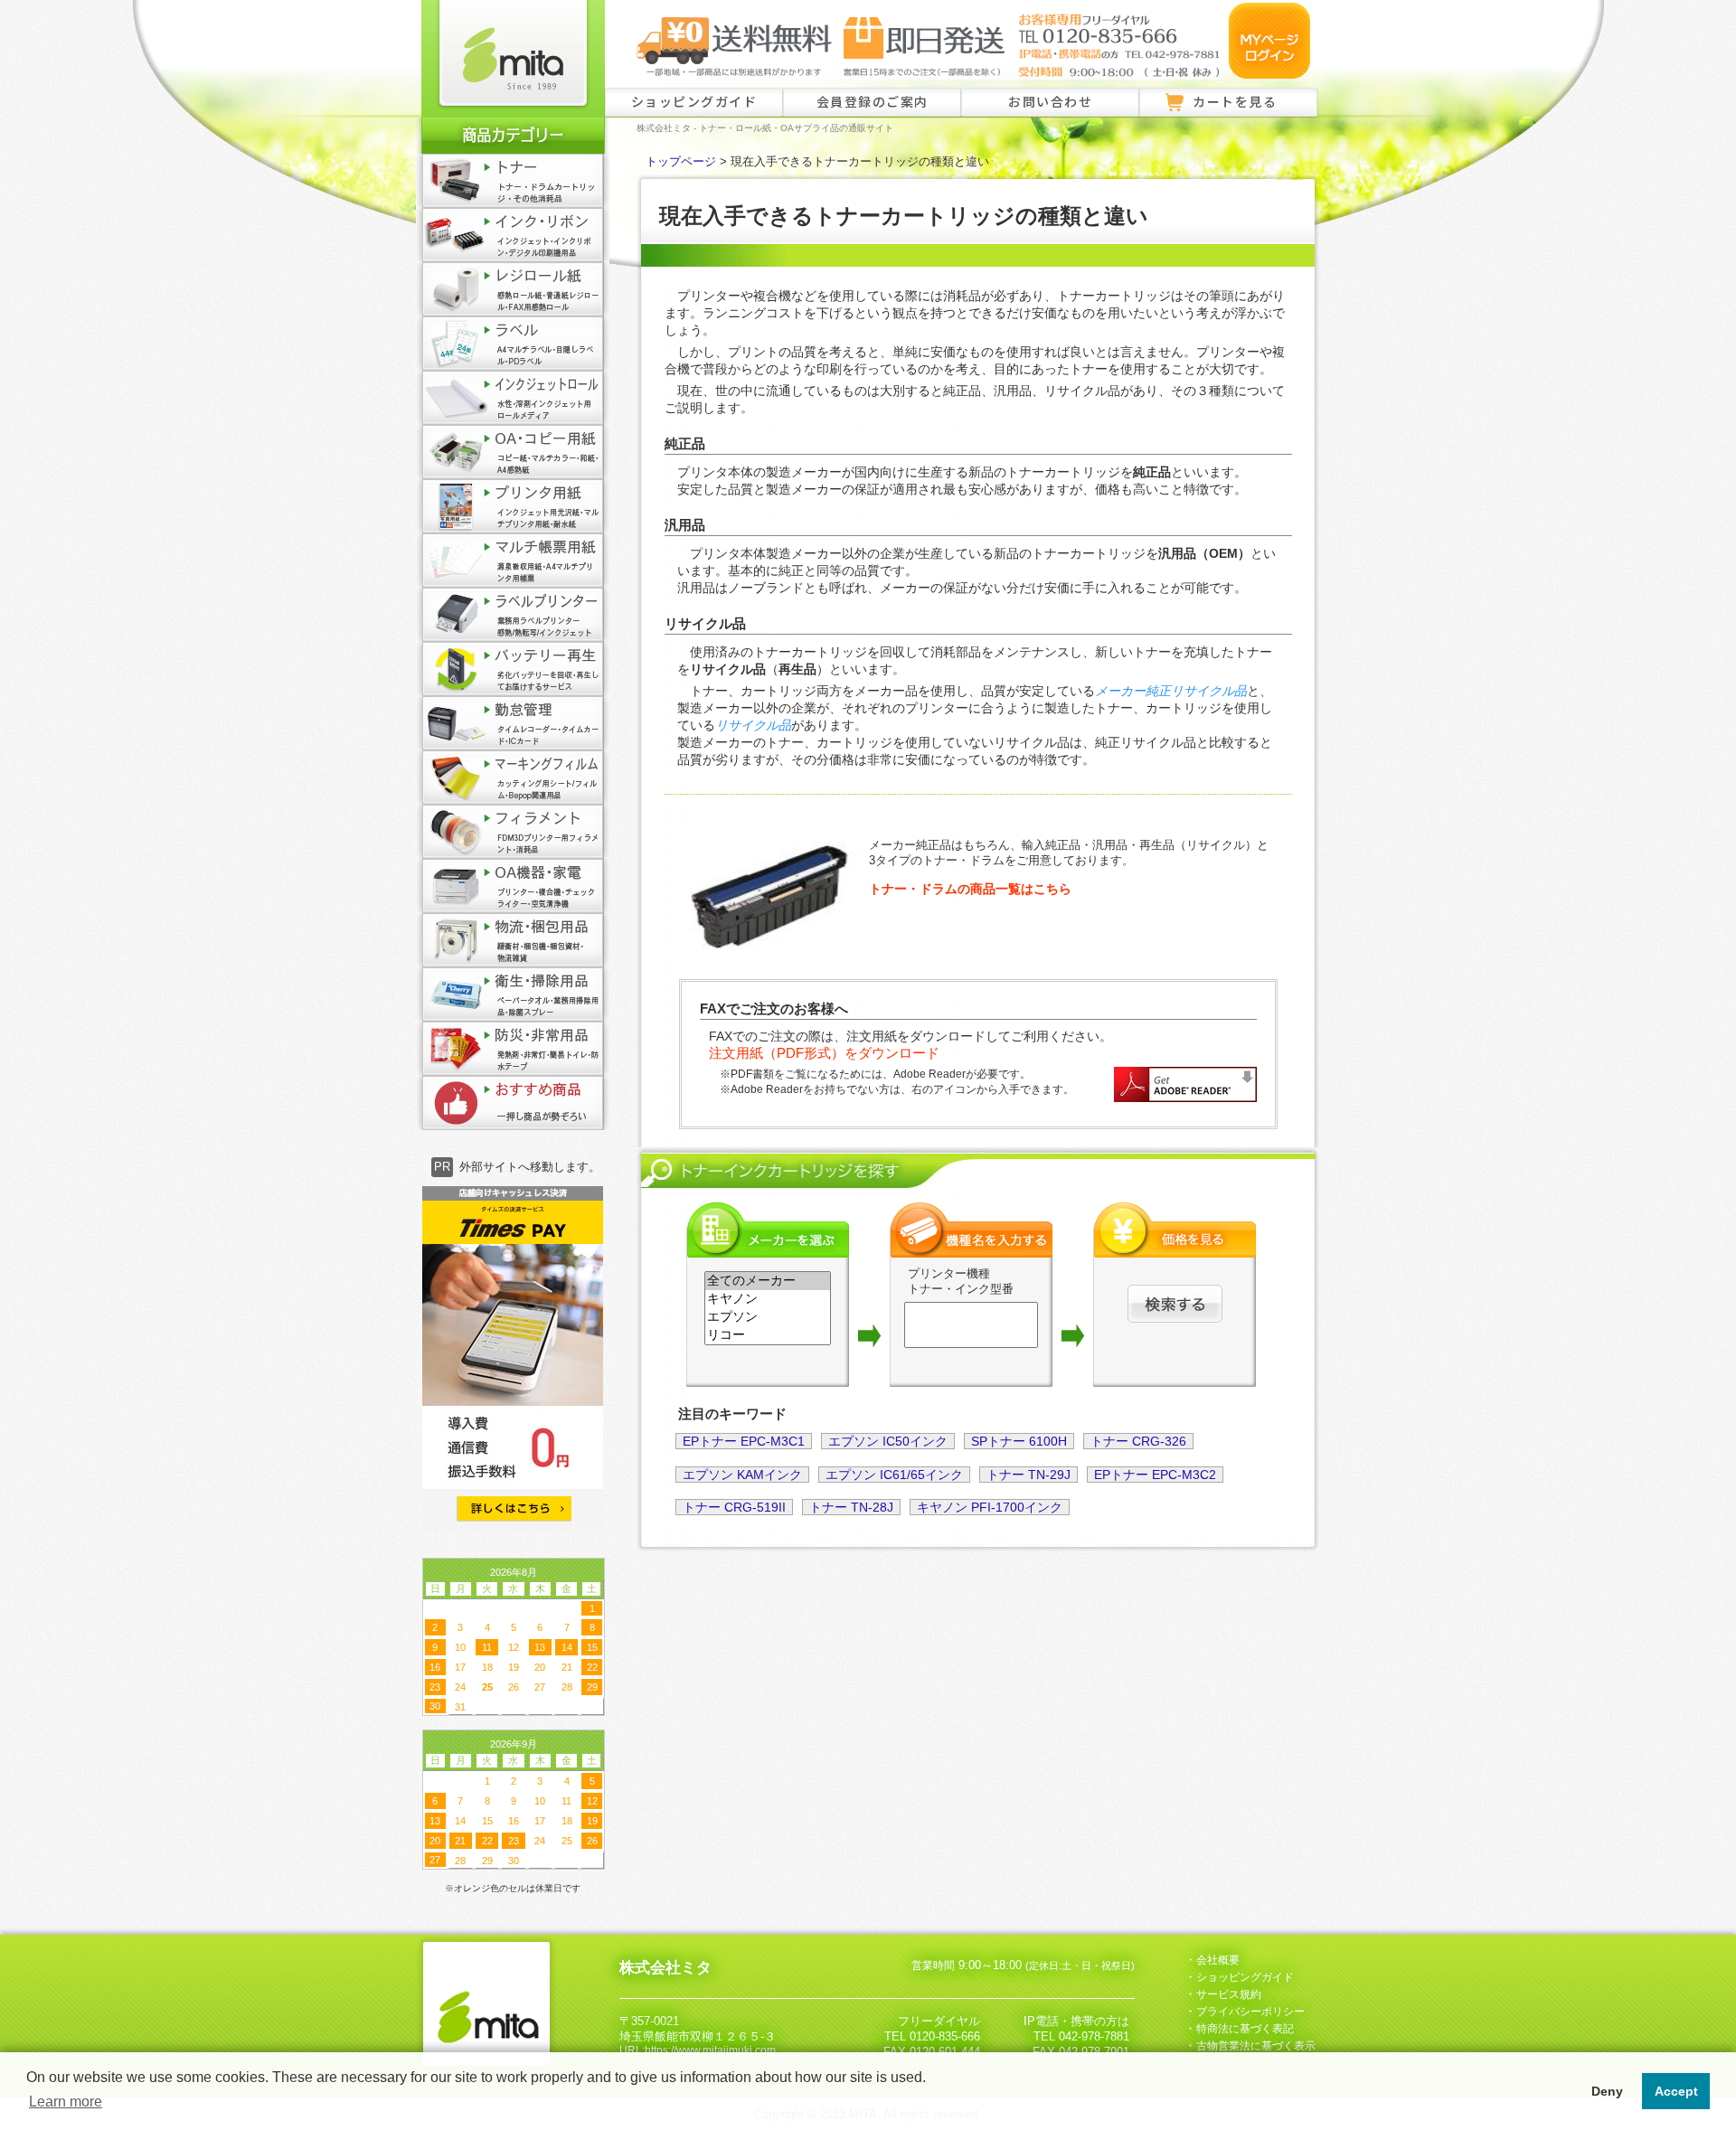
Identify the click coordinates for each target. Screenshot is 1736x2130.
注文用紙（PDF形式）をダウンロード (824, 1053)
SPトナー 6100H (1019, 1441)
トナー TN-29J (1028, 1475)
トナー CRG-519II (734, 1507)
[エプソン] (768, 1317)
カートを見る (1235, 101)
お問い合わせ (1050, 101)
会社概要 (1218, 1960)
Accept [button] (1676, 2091)
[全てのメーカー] (768, 1281)
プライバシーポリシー (1250, 2012)
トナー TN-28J (851, 1507)
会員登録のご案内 (873, 101)
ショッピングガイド (694, 101)
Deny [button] (1607, 2091)
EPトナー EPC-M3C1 (744, 1441)
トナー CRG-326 (1138, 1441)
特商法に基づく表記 (1245, 2029)
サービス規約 (1229, 1994)
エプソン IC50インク (888, 1441)
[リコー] (768, 1335)
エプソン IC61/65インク (894, 1475)
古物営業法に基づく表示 (1256, 2046)
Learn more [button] (66, 2102)
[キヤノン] (768, 1299)
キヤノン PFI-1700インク (990, 1507)
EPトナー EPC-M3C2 (1155, 1475)
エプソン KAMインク (742, 1475)
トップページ (681, 162)
